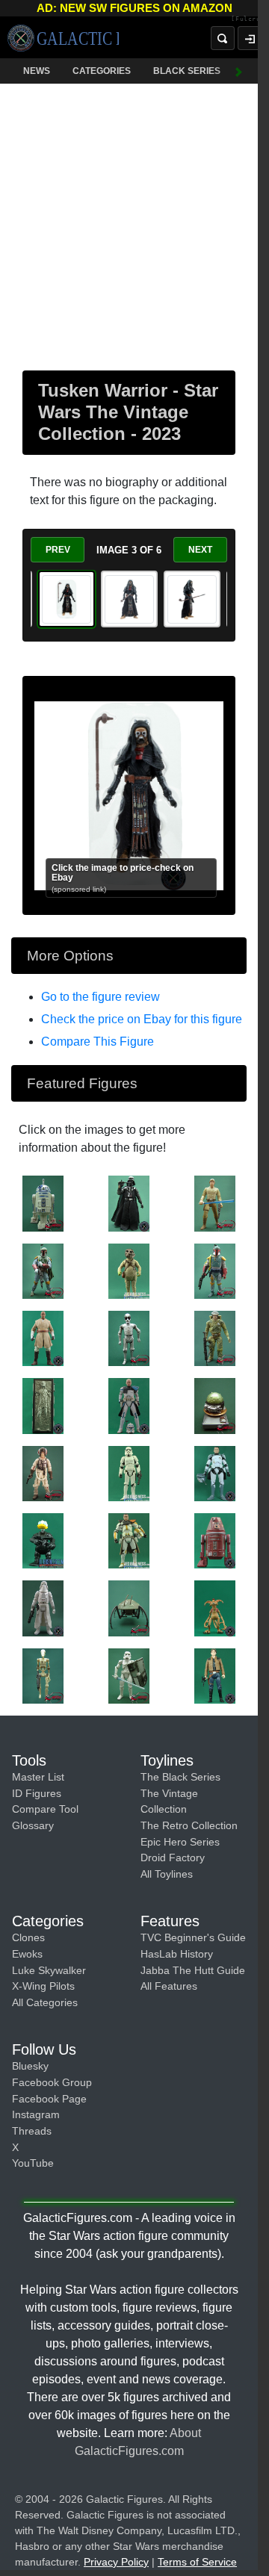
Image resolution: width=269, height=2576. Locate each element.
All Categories (45, 2002)
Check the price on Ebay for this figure (142, 1019)
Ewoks (27, 1954)
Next (200, 550)
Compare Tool (45, 1809)
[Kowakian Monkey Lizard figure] (215, 1607)
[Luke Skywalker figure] (215, 1202)
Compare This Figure (98, 1042)
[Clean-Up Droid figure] (129, 1607)
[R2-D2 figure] (43, 1202)
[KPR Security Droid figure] (215, 1405)
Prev (58, 550)
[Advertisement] (134, 224)
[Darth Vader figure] (129, 1202)
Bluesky (30, 2066)
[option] (67, 599)
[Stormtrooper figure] (129, 1473)
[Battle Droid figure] (43, 1675)
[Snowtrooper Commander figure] (43, 1607)
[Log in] (238, 38)
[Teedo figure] (129, 1270)
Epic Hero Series (180, 1842)
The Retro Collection (189, 1825)
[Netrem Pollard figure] (43, 1473)
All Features (169, 1986)
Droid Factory (173, 1857)
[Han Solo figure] (43, 1405)
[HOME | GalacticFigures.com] (63, 38)
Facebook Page (49, 2099)
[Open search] (211, 38)
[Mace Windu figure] (43, 1338)
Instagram (36, 2114)
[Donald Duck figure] (43, 1540)
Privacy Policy (116, 2562)
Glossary (33, 1825)
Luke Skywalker (49, 1970)
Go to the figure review (101, 997)
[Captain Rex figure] (129, 1405)
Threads (32, 2131)
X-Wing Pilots (43, 1986)
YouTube (33, 2163)
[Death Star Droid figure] (129, 1338)
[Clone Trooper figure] (129, 1540)
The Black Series (180, 1777)
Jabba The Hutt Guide (193, 1970)
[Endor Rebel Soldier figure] (215, 1338)
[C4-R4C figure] (215, 1540)
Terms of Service (197, 2562)
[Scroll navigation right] (228, 71)
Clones (28, 1937)
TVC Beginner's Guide (193, 1937)
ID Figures (37, 1793)
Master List (38, 1777)
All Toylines (167, 1874)
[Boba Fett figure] (43, 1270)
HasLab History (177, 1954)
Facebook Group (52, 2082)
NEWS (37, 71)
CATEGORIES (102, 71)
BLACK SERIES (187, 71)
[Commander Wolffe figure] (215, 1473)
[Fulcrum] (239, 19)
